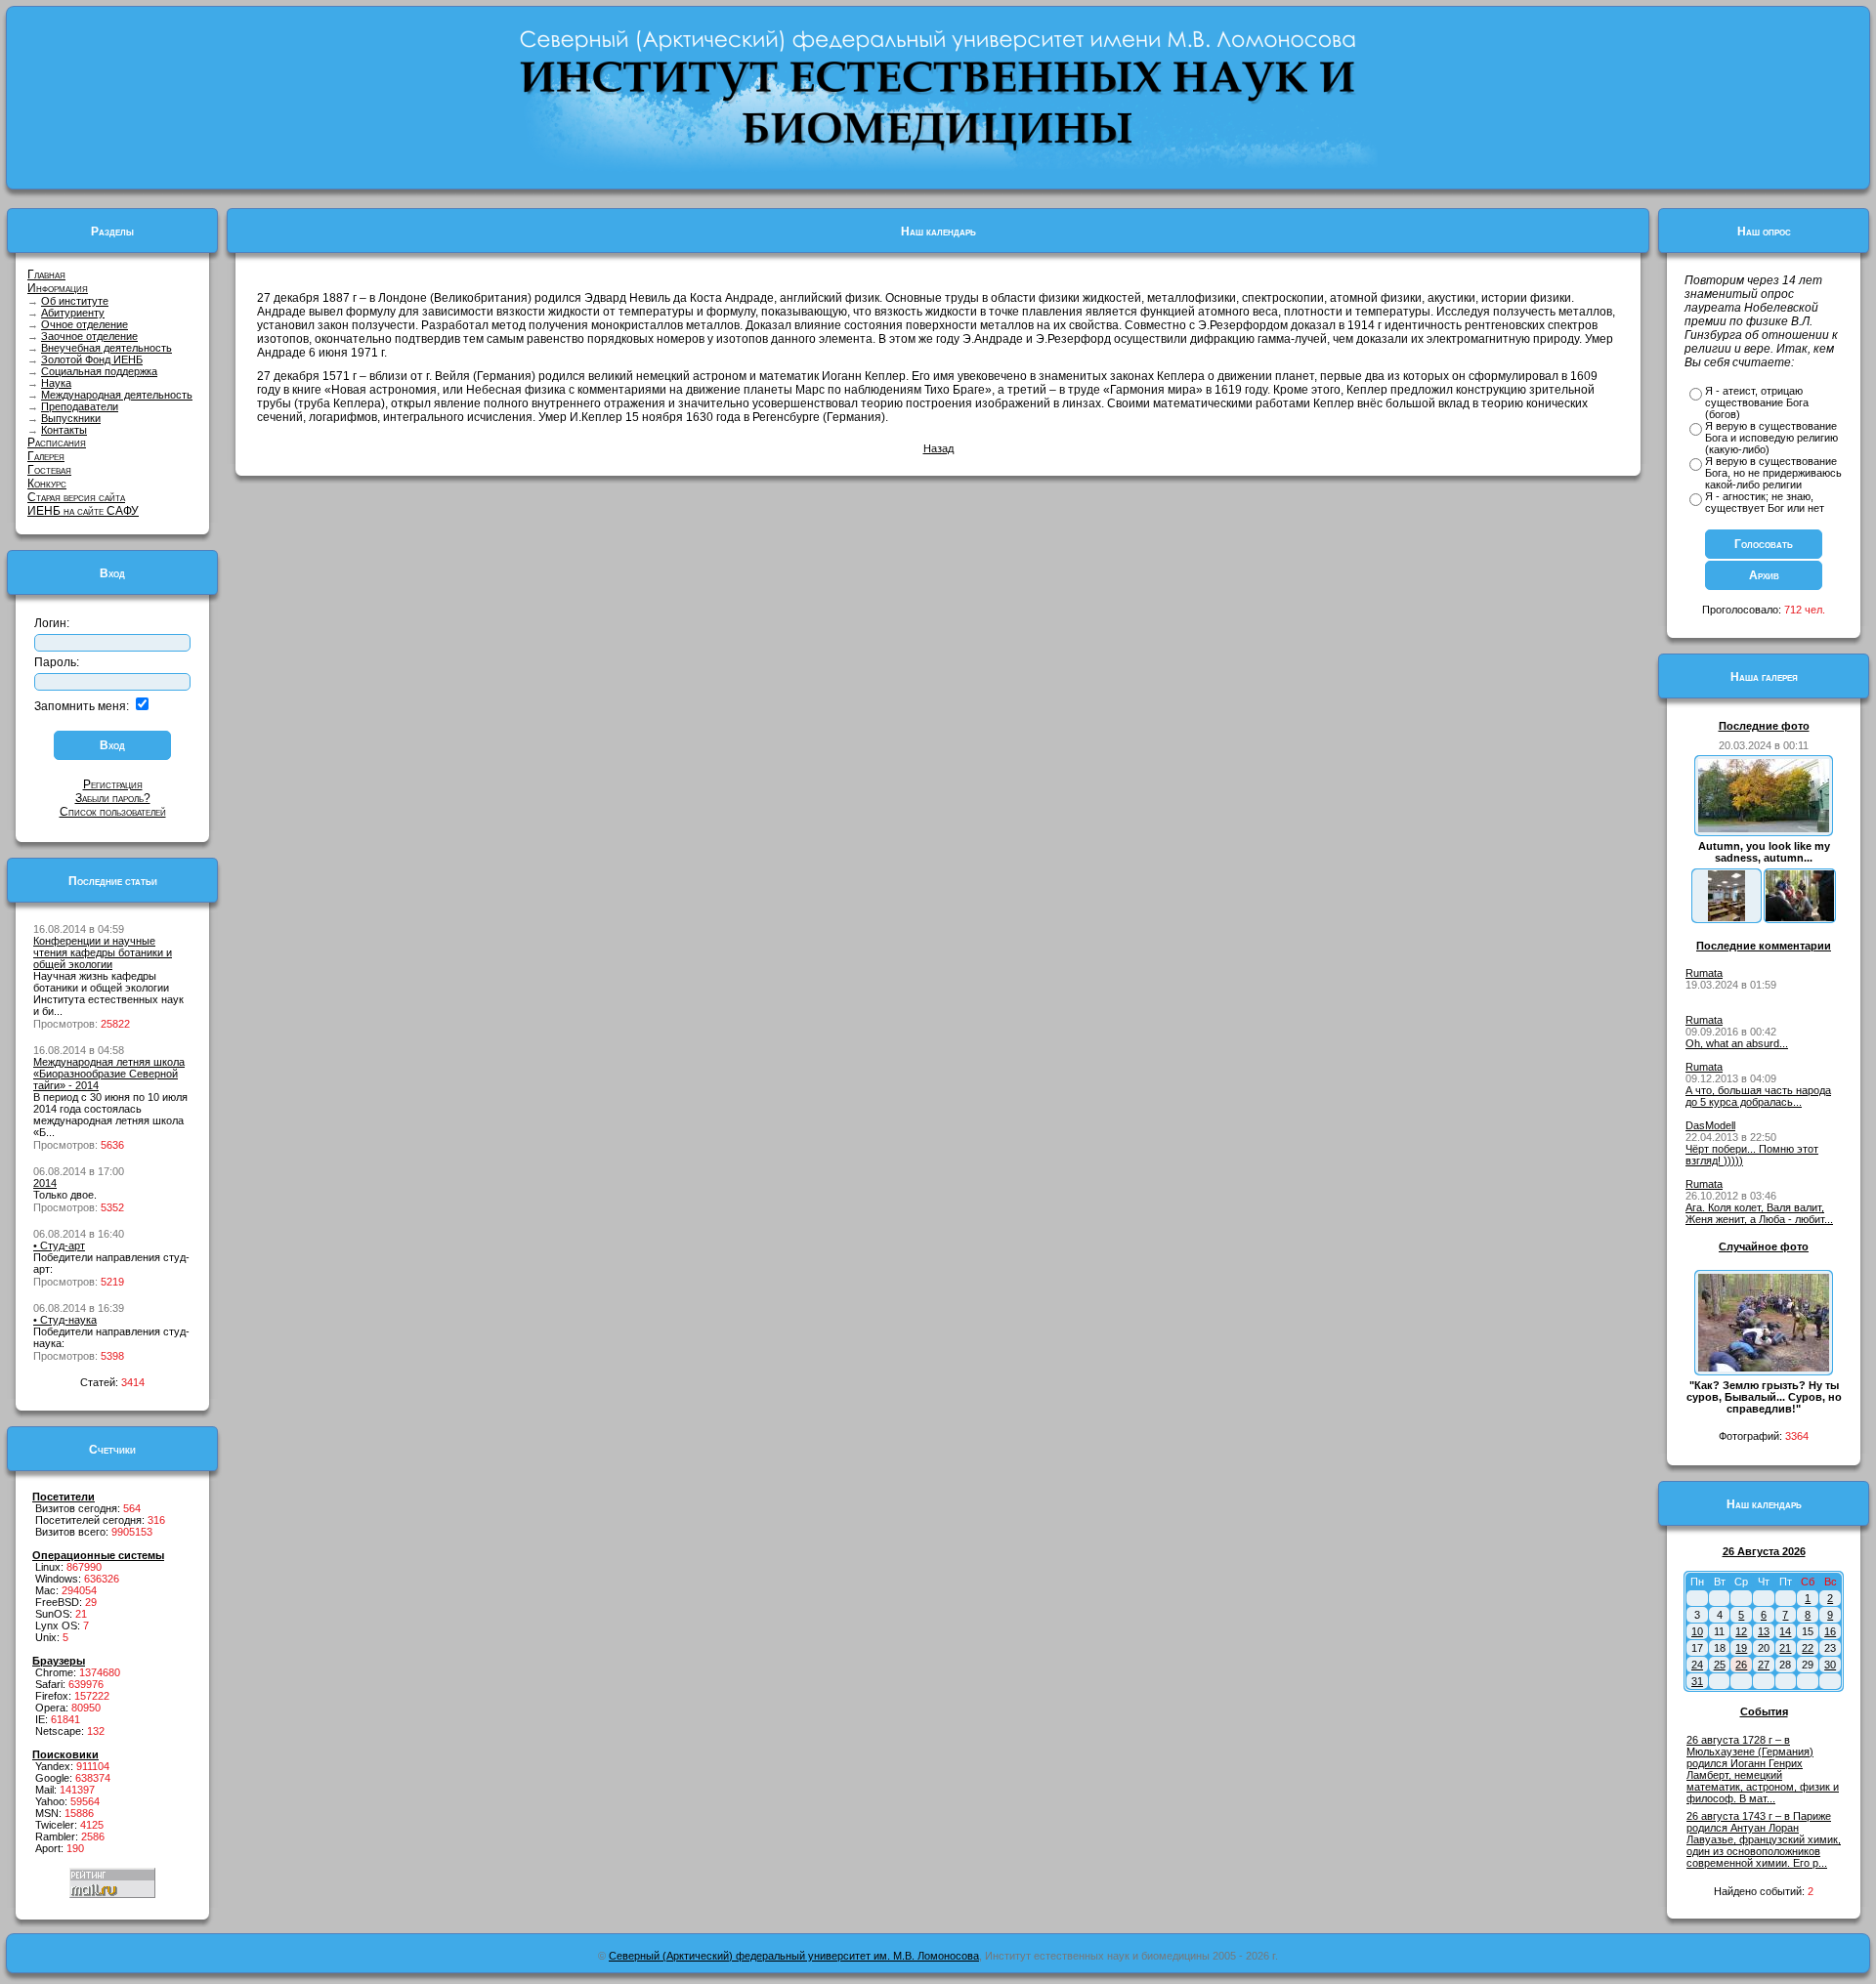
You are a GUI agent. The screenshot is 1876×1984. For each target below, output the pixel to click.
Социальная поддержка (99, 371)
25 (1720, 1665)
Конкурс (47, 484)
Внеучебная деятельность (107, 348)
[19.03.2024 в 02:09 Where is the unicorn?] (1727, 917)
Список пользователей (113, 812)
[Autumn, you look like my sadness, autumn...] (1764, 828)
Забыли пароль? (113, 798)
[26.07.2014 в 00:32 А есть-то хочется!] (1800, 917)
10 (1697, 1631)
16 (1830, 1631)
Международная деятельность (117, 395)
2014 (45, 1183)
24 (1697, 1665)
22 (1808, 1648)
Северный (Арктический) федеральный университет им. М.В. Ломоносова (794, 1956)
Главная (46, 274)
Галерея (46, 456)
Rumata (1704, 973)
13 (1764, 1631)
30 (1830, 1665)
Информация (58, 288)
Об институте (75, 301)
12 (1741, 1631)
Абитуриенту (73, 313)
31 (1697, 1681)
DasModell (1710, 1125)
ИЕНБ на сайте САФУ (83, 511)
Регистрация (113, 784)
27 (1764, 1665)
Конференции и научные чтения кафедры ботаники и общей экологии (103, 952)
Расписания (57, 443)
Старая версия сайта (76, 497)
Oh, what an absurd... (1737, 1043)
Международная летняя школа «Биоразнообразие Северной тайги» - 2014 (109, 1074)
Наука (56, 383)
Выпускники (71, 418)
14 (1785, 1631)
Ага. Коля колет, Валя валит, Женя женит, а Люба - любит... (1759, 1213)
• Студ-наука (65, 1320)
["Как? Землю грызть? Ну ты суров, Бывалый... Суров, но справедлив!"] (1764, 1368)
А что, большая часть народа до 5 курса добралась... (1758, 1096)
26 (1741, 1665)
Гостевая (49, 470)
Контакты (64, 430)
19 (1741, 1648)
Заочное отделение (89, 336)
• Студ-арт (59, 1245)
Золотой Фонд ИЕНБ (92, 359)
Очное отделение (85, 324)
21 (1785, 1648)
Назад (938, 448)
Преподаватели (80, 406)
